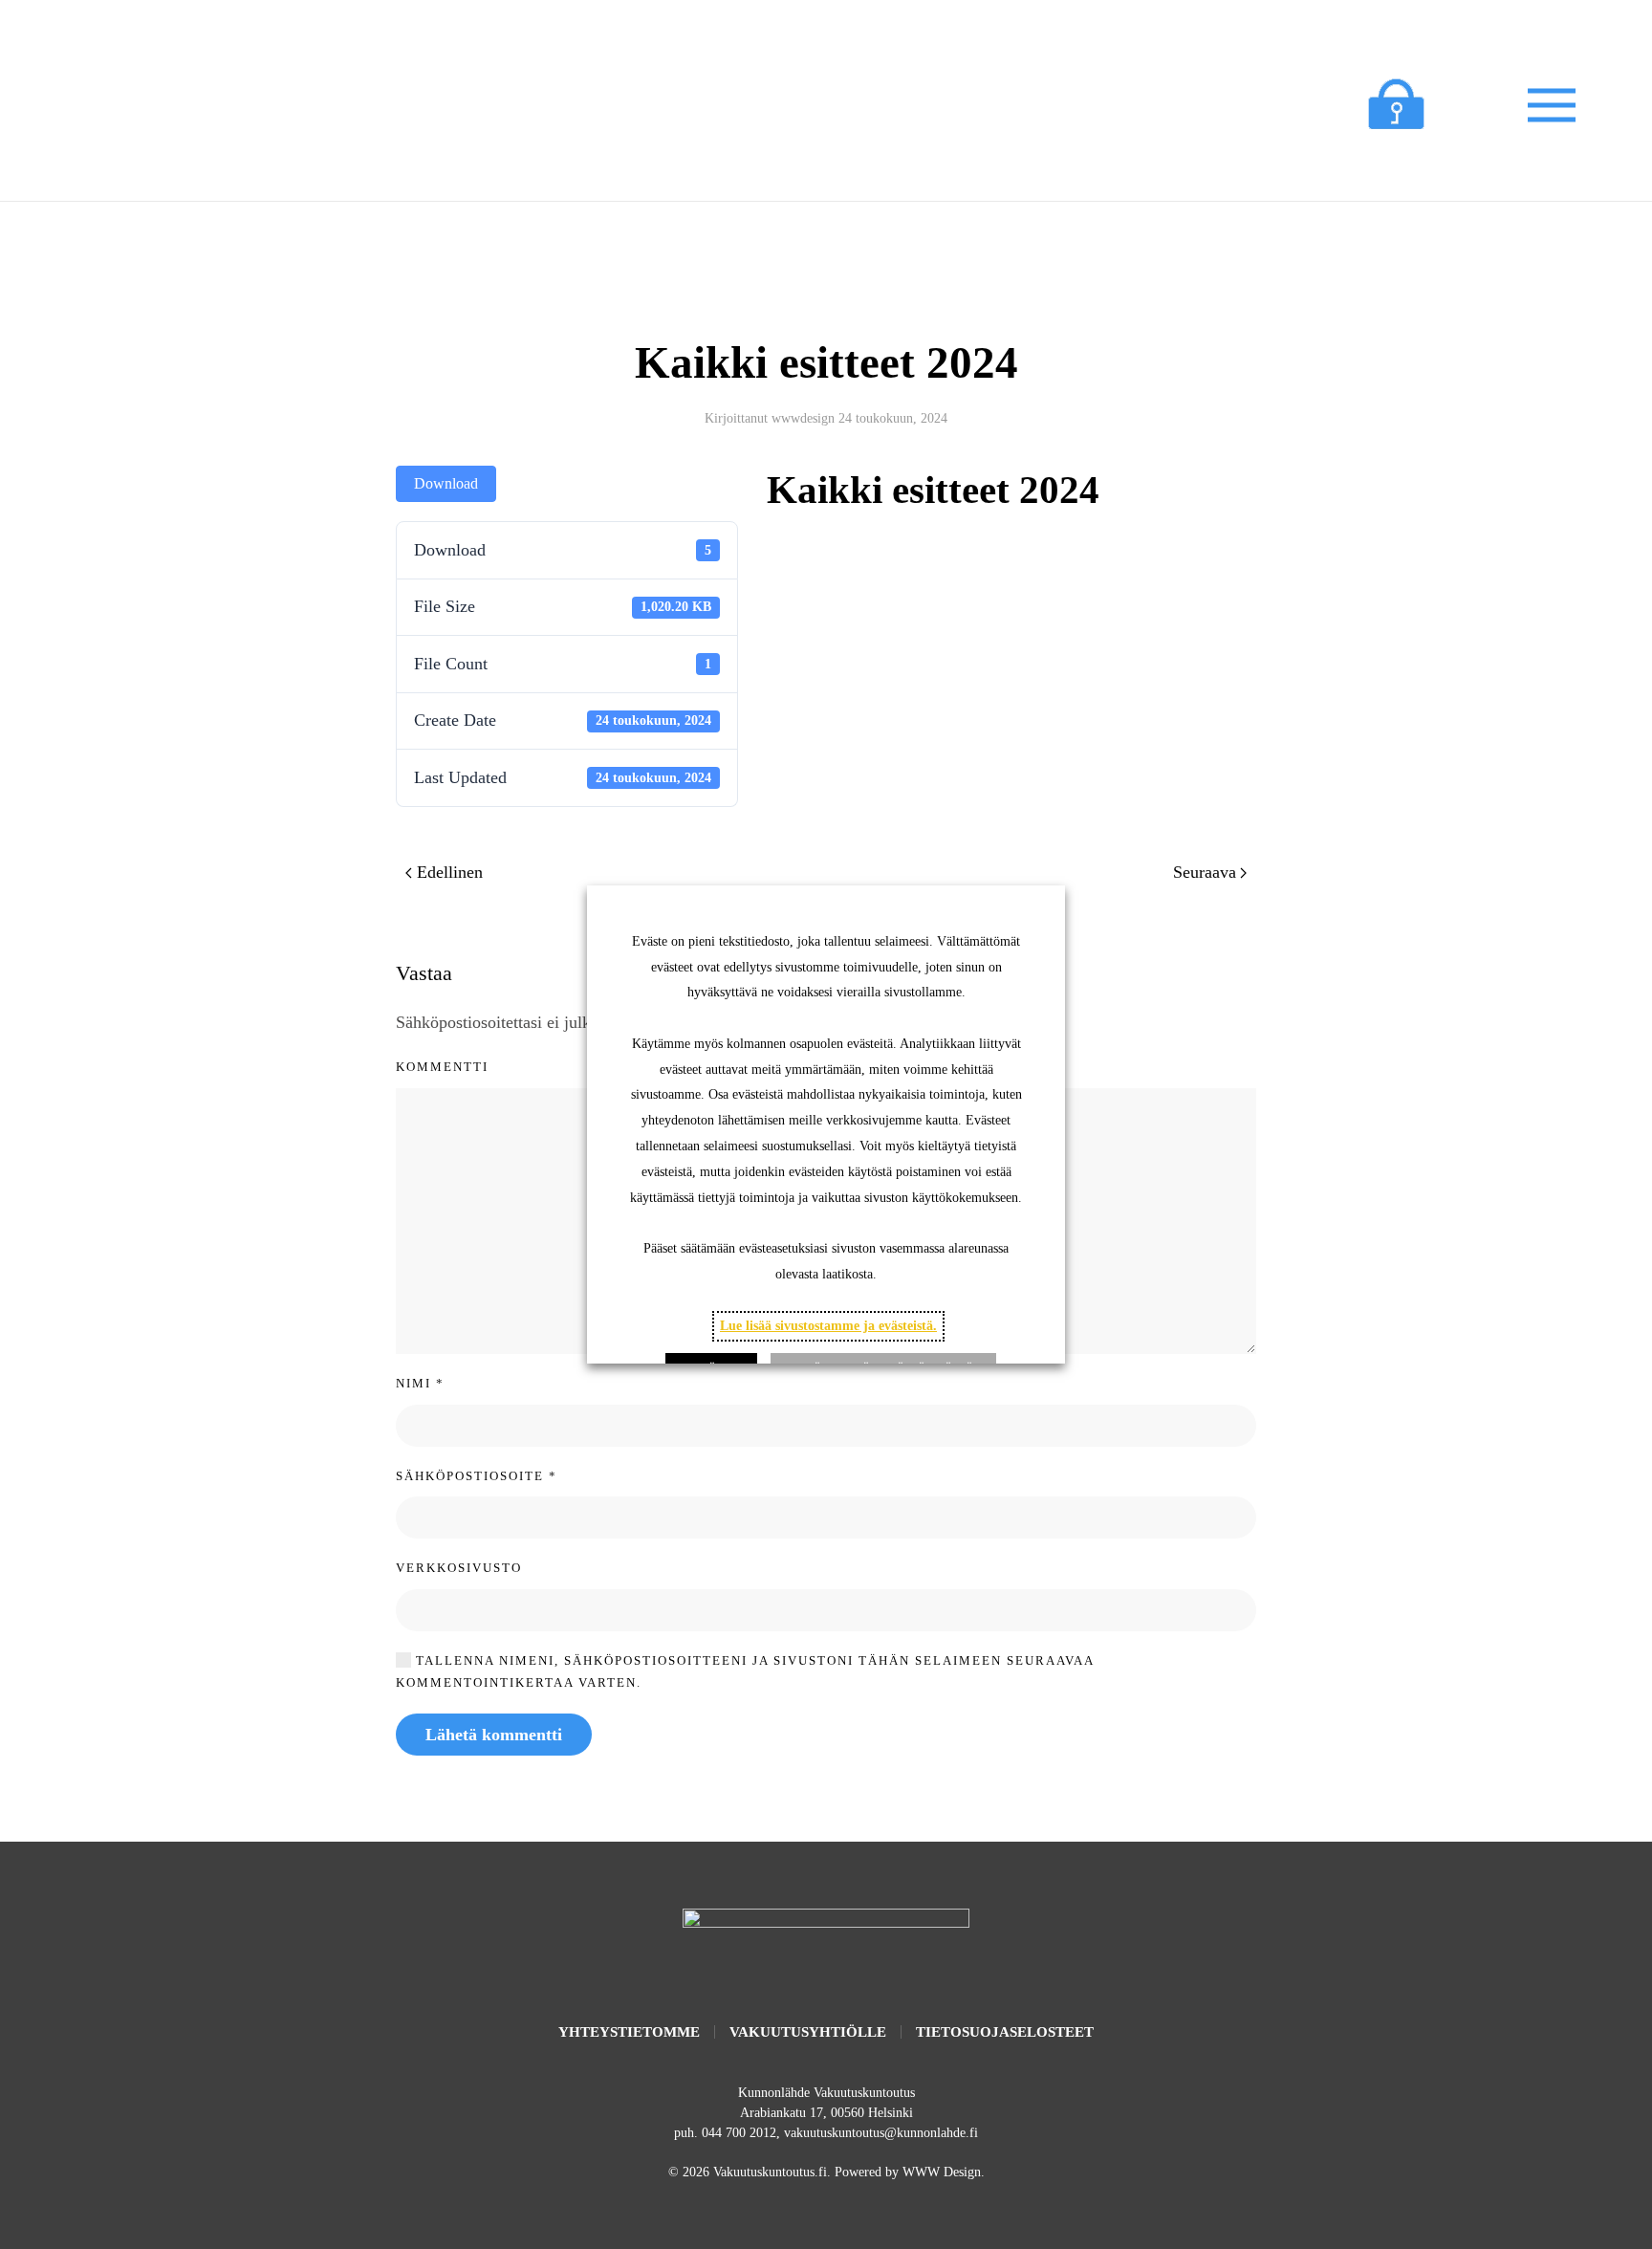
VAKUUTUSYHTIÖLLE (808, 2032)
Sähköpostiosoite (477, 1476)
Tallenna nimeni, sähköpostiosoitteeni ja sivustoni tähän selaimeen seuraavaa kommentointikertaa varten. (745, 1671)
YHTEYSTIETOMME (629, 2032)
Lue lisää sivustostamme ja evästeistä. (828, 1326)
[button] (1552, 105)
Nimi (420, 1383)
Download (446, 483)
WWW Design (942, 2172)
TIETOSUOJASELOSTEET (1005, 2032)
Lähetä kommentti (494, 1735)
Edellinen (450, 872)
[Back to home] (280, 105)
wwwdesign (803, 418)
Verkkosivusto (459, 1568)
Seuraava (1205, 872)
